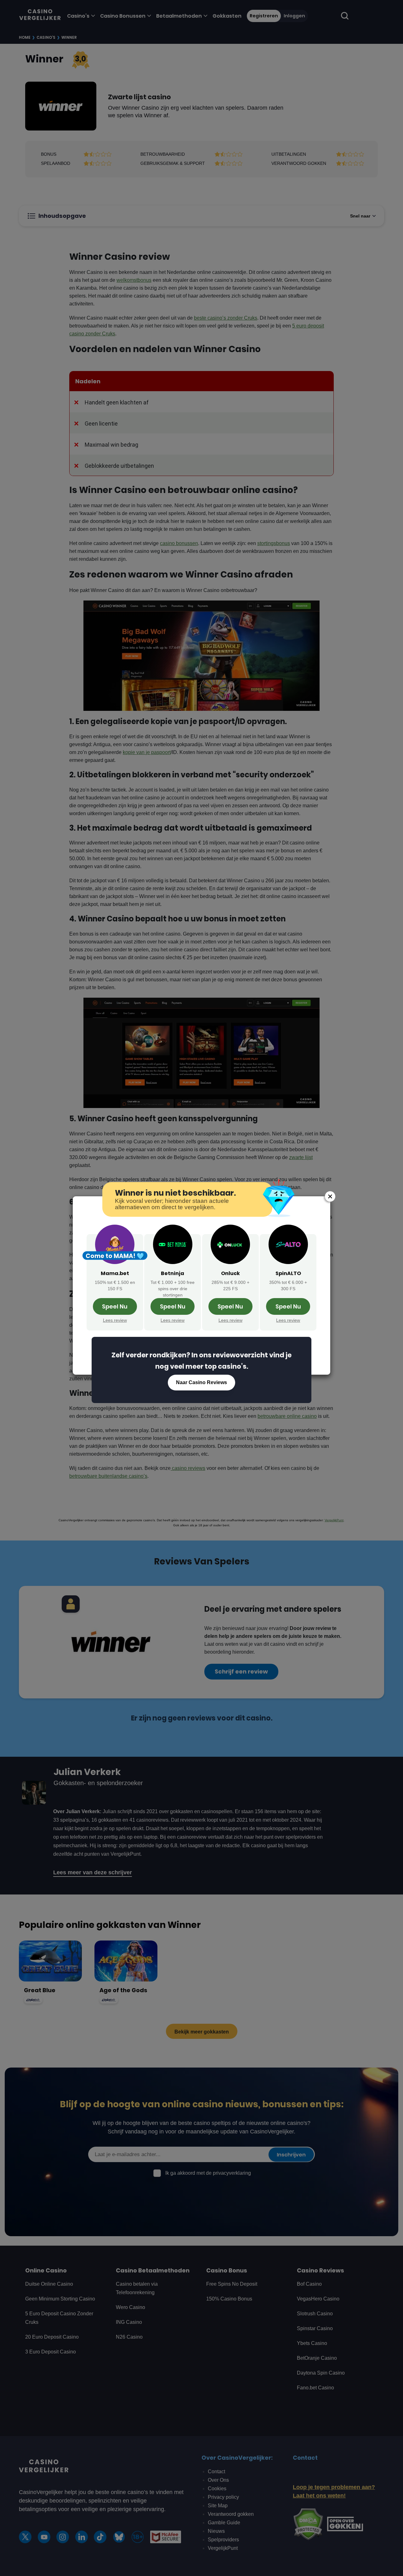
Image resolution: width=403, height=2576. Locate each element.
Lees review (115, 1320)
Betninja (173, 1273)
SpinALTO (288, 1273)
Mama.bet (115, 1273)
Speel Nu (115, 1306)
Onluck (230, 1273)
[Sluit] (330, 1196)
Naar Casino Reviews (201, 1382)
